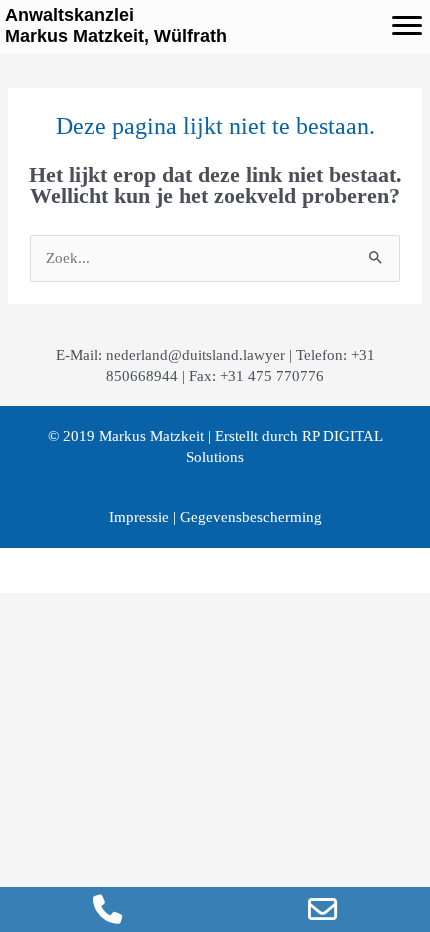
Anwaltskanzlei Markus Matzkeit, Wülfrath (116, 25)
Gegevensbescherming (251, 517)
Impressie (139, 517)
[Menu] (407, 26)
